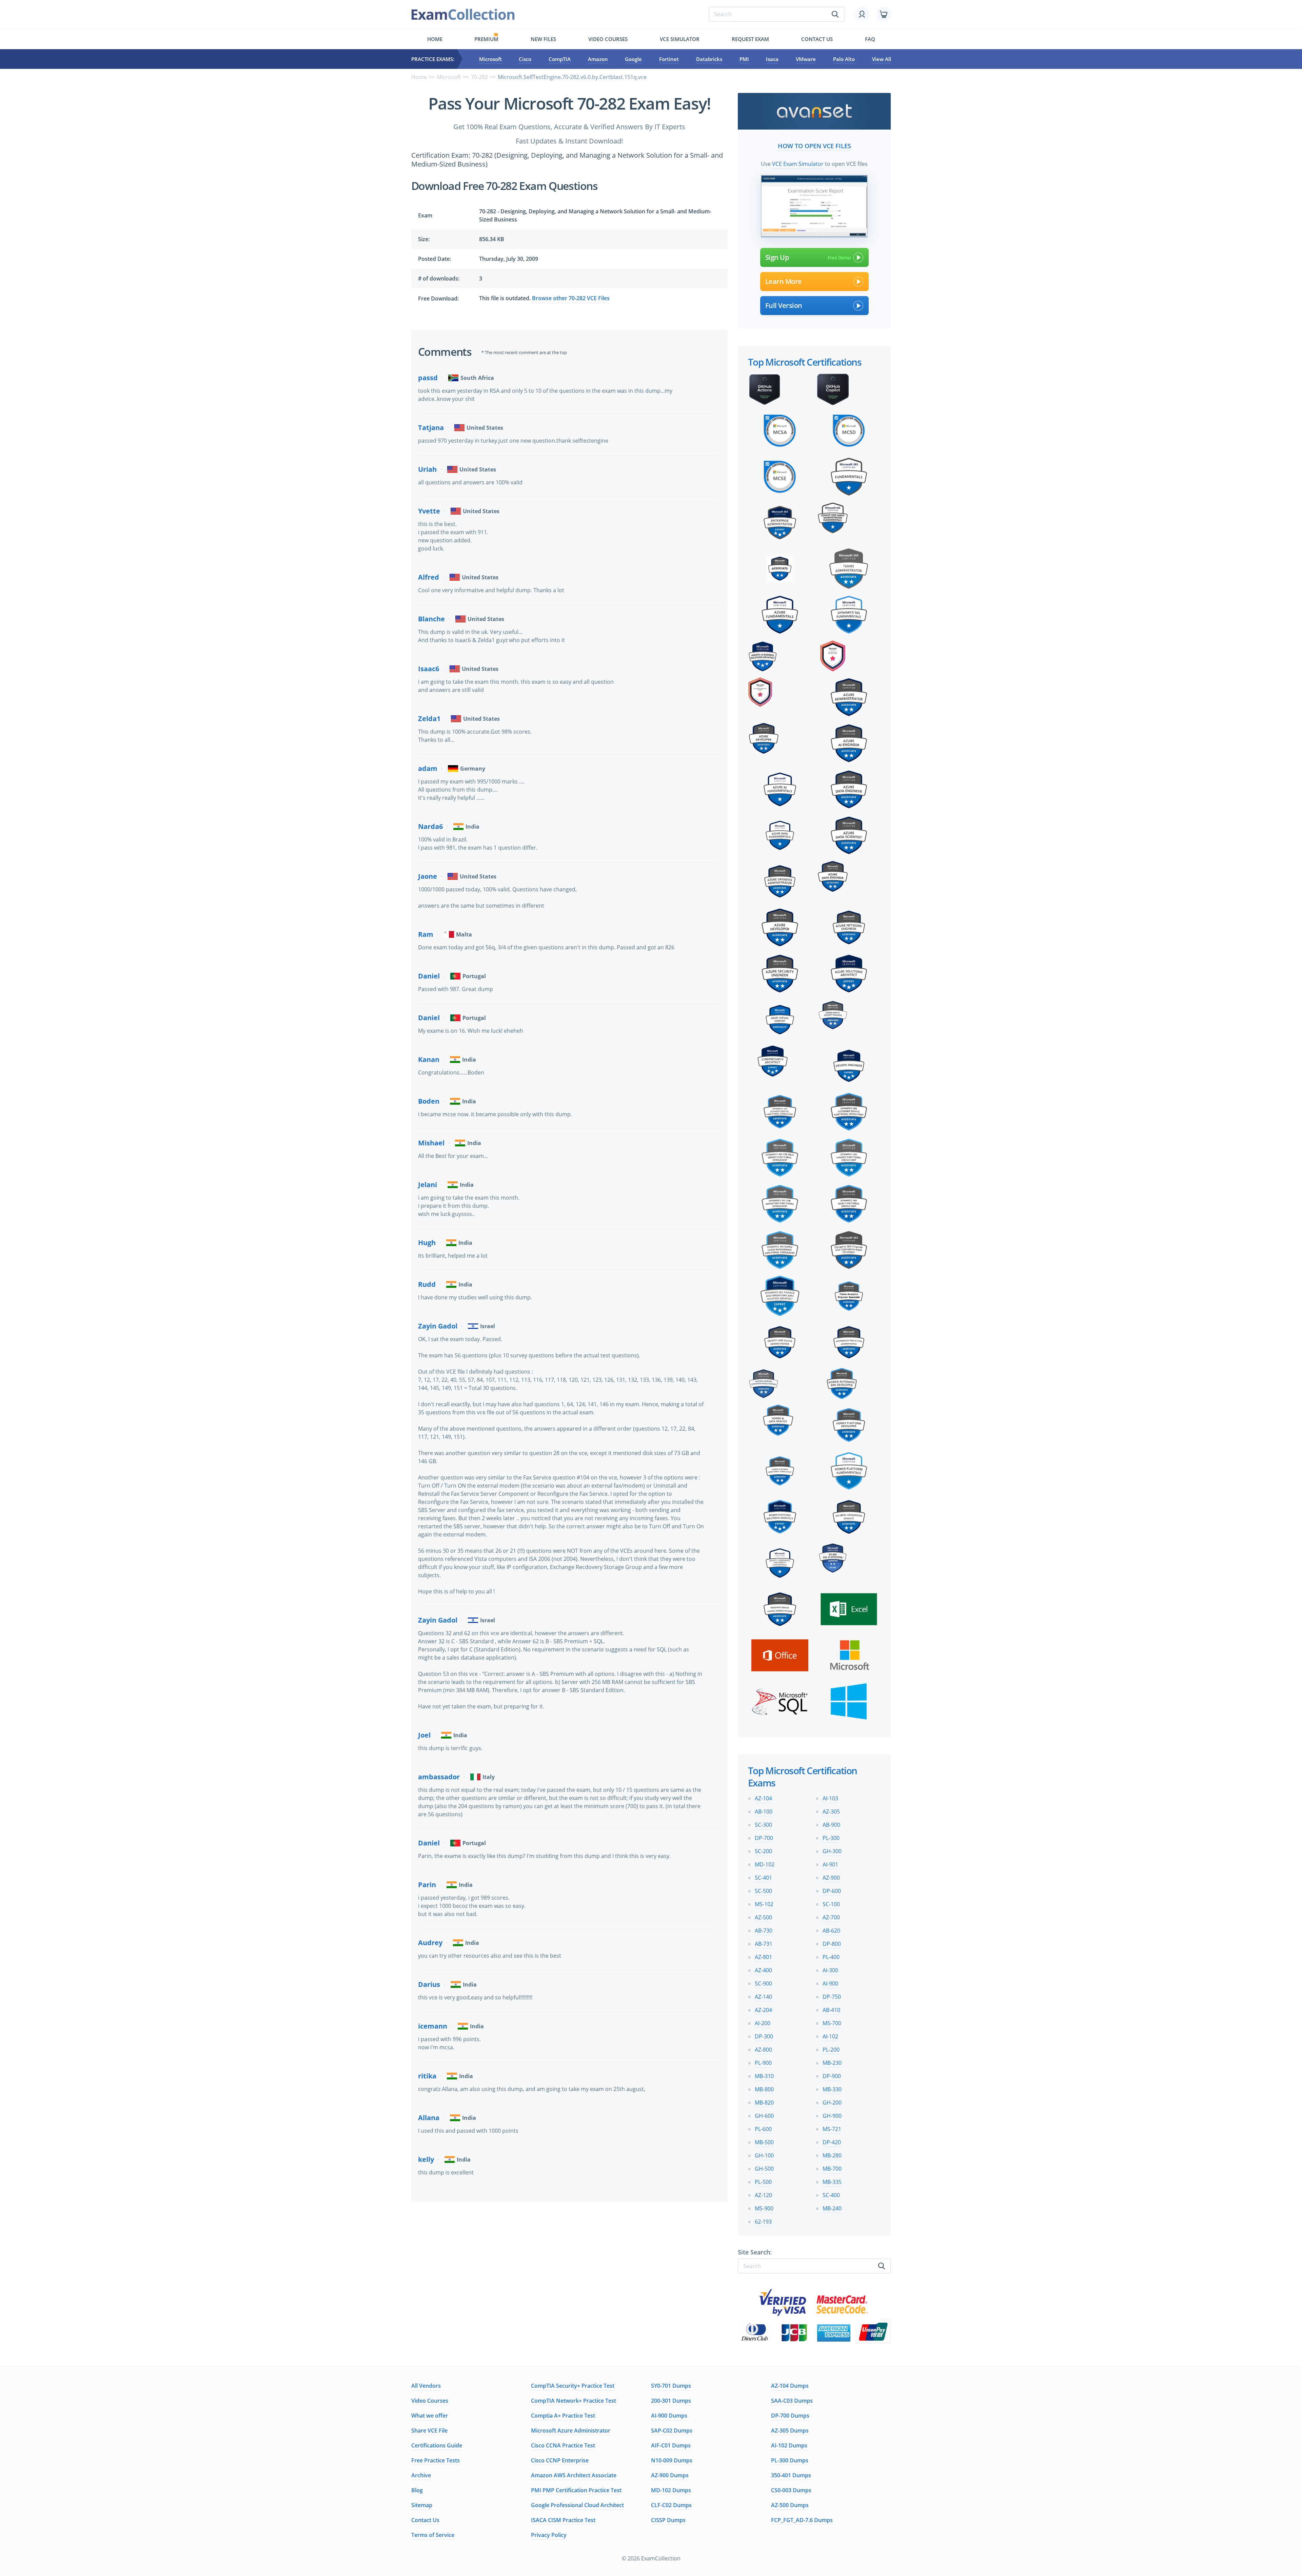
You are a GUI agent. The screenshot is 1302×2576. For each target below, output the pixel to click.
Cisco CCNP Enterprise (560, 2460)
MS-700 (832, 2023)
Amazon (598, 59)
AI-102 (830, 2036)
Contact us (817, 39)
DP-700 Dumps (790, 2416)
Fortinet (669, 59)
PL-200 (831, 2050)
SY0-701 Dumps (671, 2386)
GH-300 (832, 1851)
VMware (806, 59)
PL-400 (831, 1957)
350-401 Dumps (791, 2475)
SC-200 (763, 1851)
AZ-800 (763, 2050)
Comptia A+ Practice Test (563, 2416)
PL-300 (831, 1838)
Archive (421, 2475)
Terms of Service (433, 2535)
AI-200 (763, 2023)
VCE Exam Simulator (798, 164)
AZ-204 (763, 2010)
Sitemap (422, 2505)
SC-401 (763, 1878)
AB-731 (764, 1944)
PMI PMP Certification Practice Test (576, 2490)
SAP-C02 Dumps (672, 2430)
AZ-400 (763, 1970)
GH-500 (764, 2169)
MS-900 (764, 2208)
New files (543, 39)
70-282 (479, 77)
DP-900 (832, 2076)
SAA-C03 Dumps (792, 2401)
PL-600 (763, 2129)
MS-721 (832, 2129)
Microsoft (490, 59)
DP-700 (764, 1838)
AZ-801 (763, 1957)
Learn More (784, 281)
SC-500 (763, 1891)
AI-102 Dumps (789, 2445)
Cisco (525, 59)
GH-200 (832, 2103)
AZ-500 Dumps (790, 2505)
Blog (417, 2490)
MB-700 (832, 2169)
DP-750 (832, 1997)
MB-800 (764, 2089)
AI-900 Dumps (669, 2416)
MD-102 (765, 1864)
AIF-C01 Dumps (671, 2445)
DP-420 (832, 2142)
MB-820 (764, 2103)
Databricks (709, 59)
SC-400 (831, 2195)
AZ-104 (763, 1798)
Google (633, 59)
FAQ (870, 39)
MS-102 (764, 1904)
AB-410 (831, 2010)
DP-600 (832, 1891)
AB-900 (831, 1825)
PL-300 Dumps (790, 2460)
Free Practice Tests (436, 2460)
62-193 (763, 2222)
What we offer (430, 2416)
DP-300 (764, 2036)
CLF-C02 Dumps (671, 2505)
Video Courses (608, 39)
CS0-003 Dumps (791, 2490)
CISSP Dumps (668, 2520)
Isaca (772, 59)
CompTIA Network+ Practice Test (574, 2401)
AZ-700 (831, 1917)
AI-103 (830, 1798)
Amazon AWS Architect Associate (574, 2475)
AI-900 (830, 1983)
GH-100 (764, 2155)
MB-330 (832, 2089)
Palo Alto (844, 59)
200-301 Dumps (671, 2401)
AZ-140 (763, 1997)
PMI (744, 59)
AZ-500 (763, 1917)
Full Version (784, 305)
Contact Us (425, 2520)
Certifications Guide (437, 2445)
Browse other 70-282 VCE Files (571, 298)
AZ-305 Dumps (790, 2430)
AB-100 (764, 1812)
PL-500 (763, 2182)
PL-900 (763, 2063)
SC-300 (763, 1825)
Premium (486, 39)
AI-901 (830, 1864)
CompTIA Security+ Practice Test (573, 2386)
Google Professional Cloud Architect (577, 2505)
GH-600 (764, 2116)
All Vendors (426, 2386)
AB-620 (831, 1931)
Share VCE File (429, 2430)
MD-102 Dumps (671, 2490)
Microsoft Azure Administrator (571, 2430)
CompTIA (560, 59)
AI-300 (830, 1970)
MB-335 (832, 2182)
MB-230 (832, 2063)
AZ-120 (763, 2195)
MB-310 (764, 2076)
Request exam (750, 39)
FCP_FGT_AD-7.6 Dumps (802, 2520)
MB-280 (832, 2155)
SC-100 (831, 1904)
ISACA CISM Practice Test (563, 2520)
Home (435, 39)
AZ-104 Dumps (790, 2386)
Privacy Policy (549, 2535)
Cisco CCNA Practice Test (563, 2445)
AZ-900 (831, 1878)
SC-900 (763, 1983)
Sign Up (777, 257)
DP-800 (832, 1944)
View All (882, 59)
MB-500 (764, 2142)
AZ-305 (831, 1812)
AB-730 (764, 1931)
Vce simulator (680, 39)
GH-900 (832, 2116)
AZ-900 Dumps (670, 2475)
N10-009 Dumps (672, 2460)
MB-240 (832, 2208)
